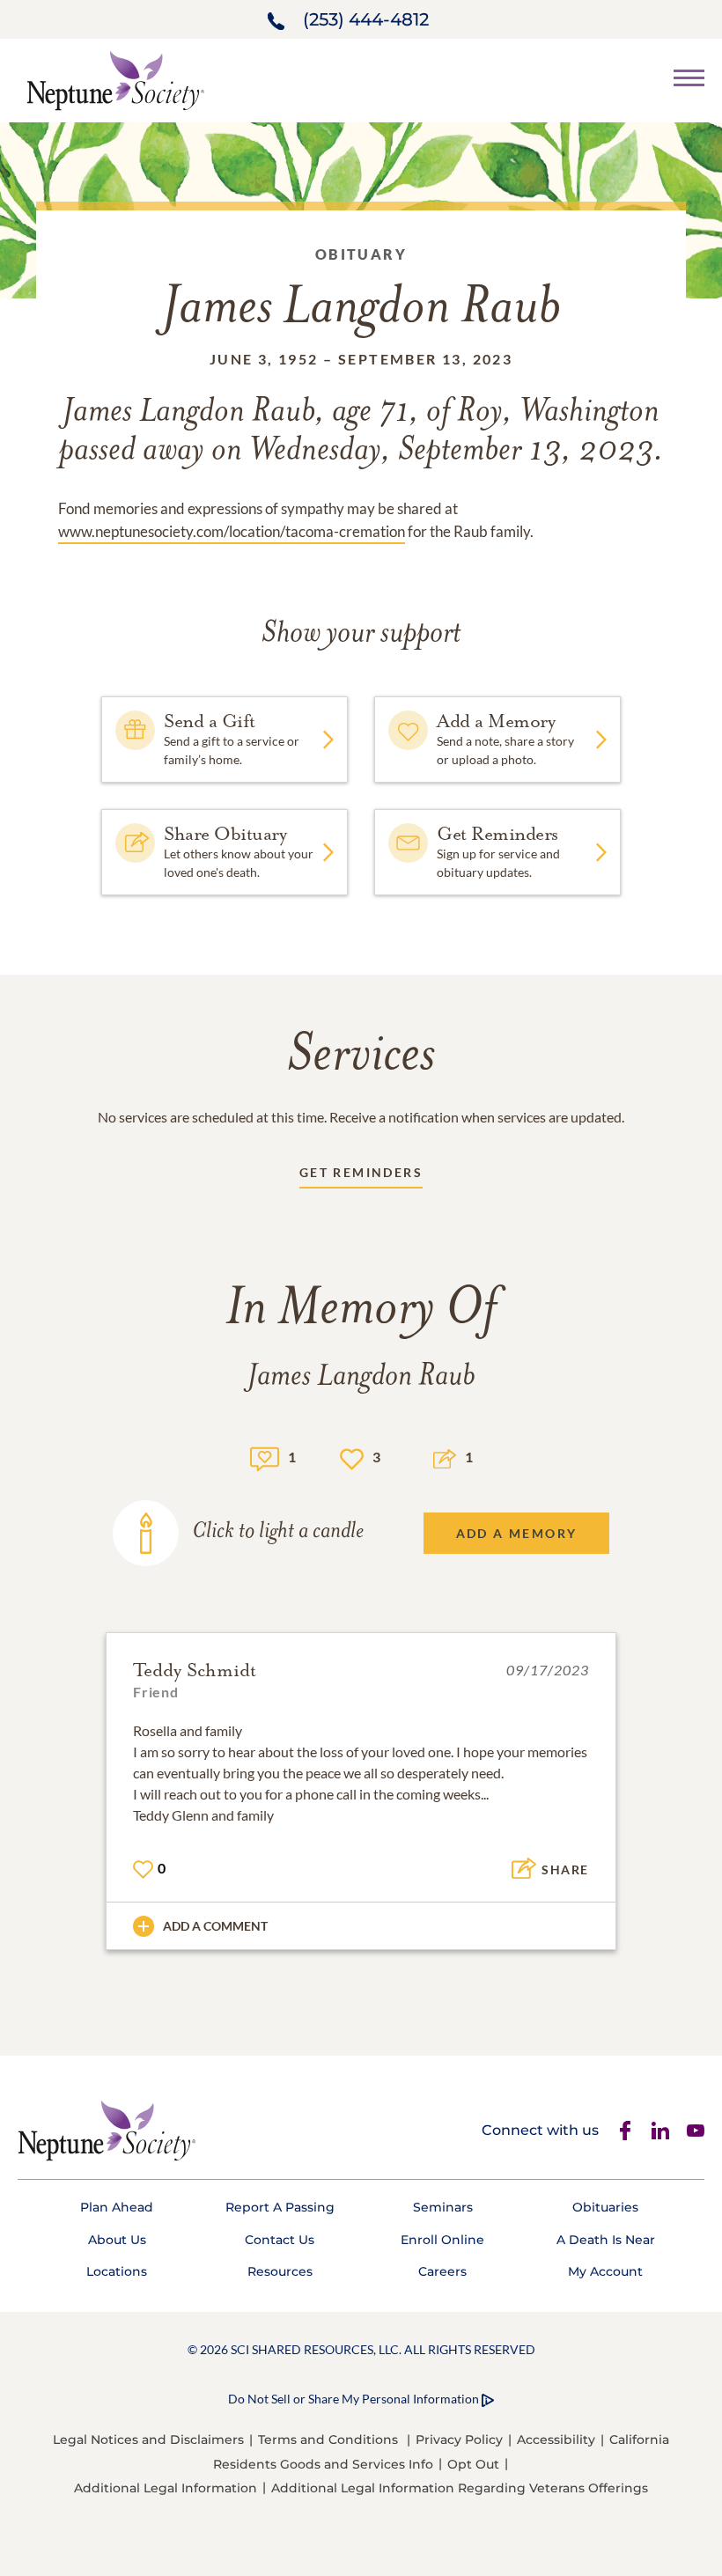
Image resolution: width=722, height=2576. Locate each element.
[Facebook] (625, 2131)
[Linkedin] (660, 2131)
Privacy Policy (459, 2440)
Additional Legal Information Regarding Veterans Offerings (460, 2488)
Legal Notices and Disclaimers (148, 2440)
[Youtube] (696, 2131)
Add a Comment (215, 1926)
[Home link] (115, 79)
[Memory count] (265, 1457)
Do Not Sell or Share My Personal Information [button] (354, 2399)
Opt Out (473, 2464)
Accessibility (556, 2440)
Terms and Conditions (328, 2440)
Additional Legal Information (166, 2488)
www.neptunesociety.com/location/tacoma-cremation (232, 531)
